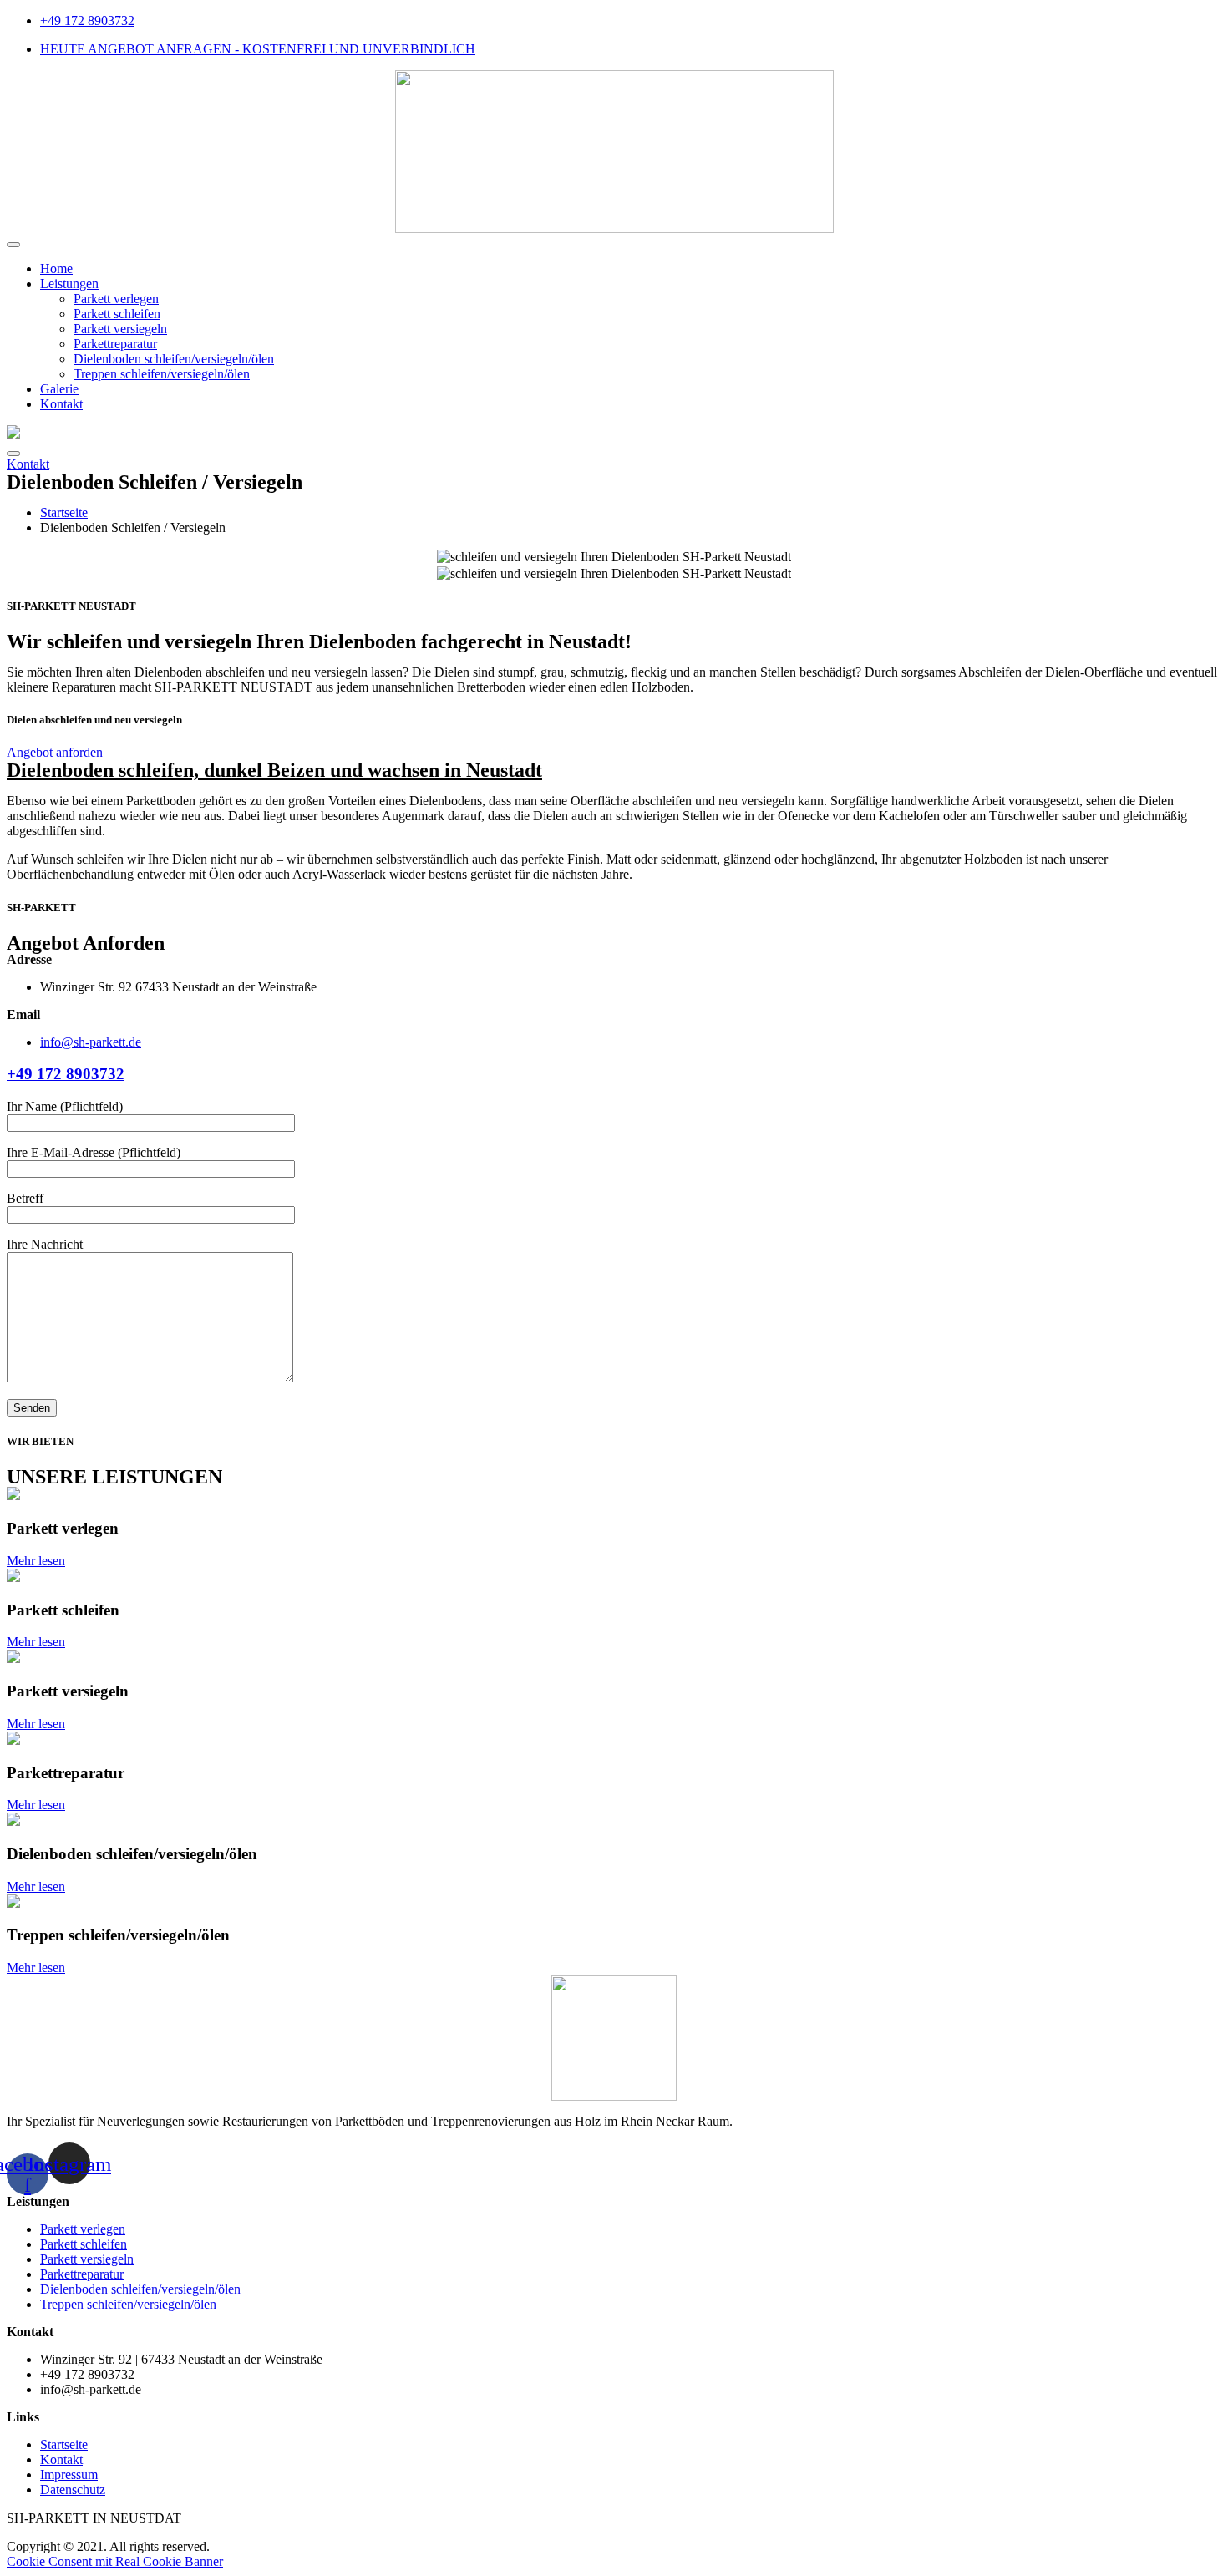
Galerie (59, 389)
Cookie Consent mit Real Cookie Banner (115, 2561)
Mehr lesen (36, 1561)
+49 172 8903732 (66, 1074)
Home (56, 269)
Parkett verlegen (116, 299)
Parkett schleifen (117, 314)
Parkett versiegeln (120, 329)
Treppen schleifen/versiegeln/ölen (162, 374)
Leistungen (69, 284)
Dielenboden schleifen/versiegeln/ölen (174, 359)
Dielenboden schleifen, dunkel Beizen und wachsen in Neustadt (274, 770)
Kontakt (61, 404)
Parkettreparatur (115, 344)
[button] (28, 464)
